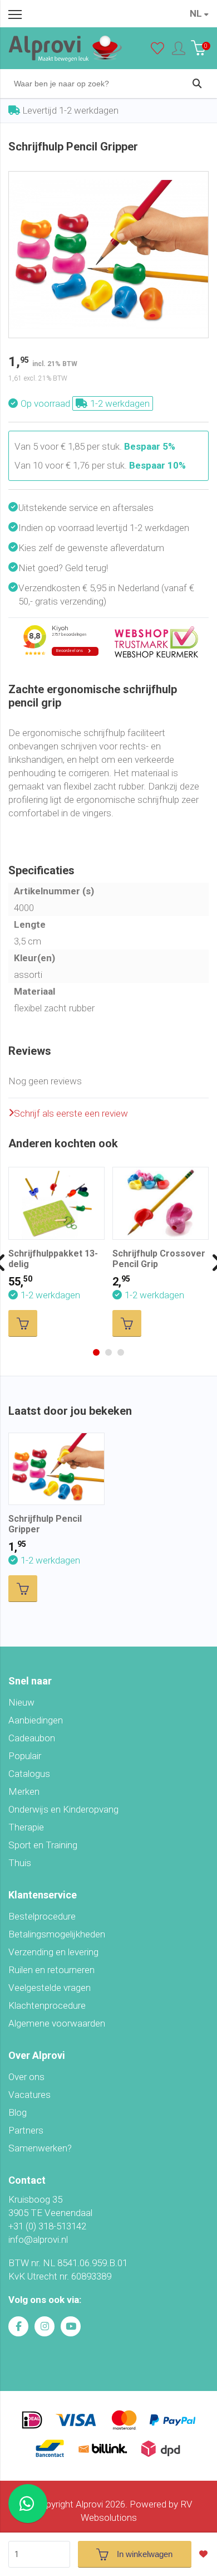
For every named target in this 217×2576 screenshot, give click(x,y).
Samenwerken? (40, 2148)
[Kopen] (23, 1323)
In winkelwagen (145, 2554)
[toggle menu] (15, 14)
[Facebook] (18, 2326)
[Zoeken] (197, 84)
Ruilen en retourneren (51, 1970)
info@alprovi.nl (38, 2239)
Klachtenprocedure (47, 2005)
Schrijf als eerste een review (71, 1113)
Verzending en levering (53, 1952)
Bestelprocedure (42, 1916)
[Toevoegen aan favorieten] (206, 2554)
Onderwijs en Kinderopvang (63, 1809)
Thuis (20, 1863)
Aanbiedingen (36, 1720)
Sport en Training (43, 1845)
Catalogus (29, 1774)
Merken (24, 1791)
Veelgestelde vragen (50, 1988)
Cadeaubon (32, 1738)
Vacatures (29, 2095)
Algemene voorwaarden (57, 2023)
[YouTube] (71, 2326)
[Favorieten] (157, 51)
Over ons (26, 2077)
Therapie (26, 1827)
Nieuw (21, 1702)
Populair (25, 1756)
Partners (26, 2130)
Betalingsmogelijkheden (57, 1934)
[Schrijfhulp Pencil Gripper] (108, 178)
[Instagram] (45, 2326)
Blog (18, 2112)
